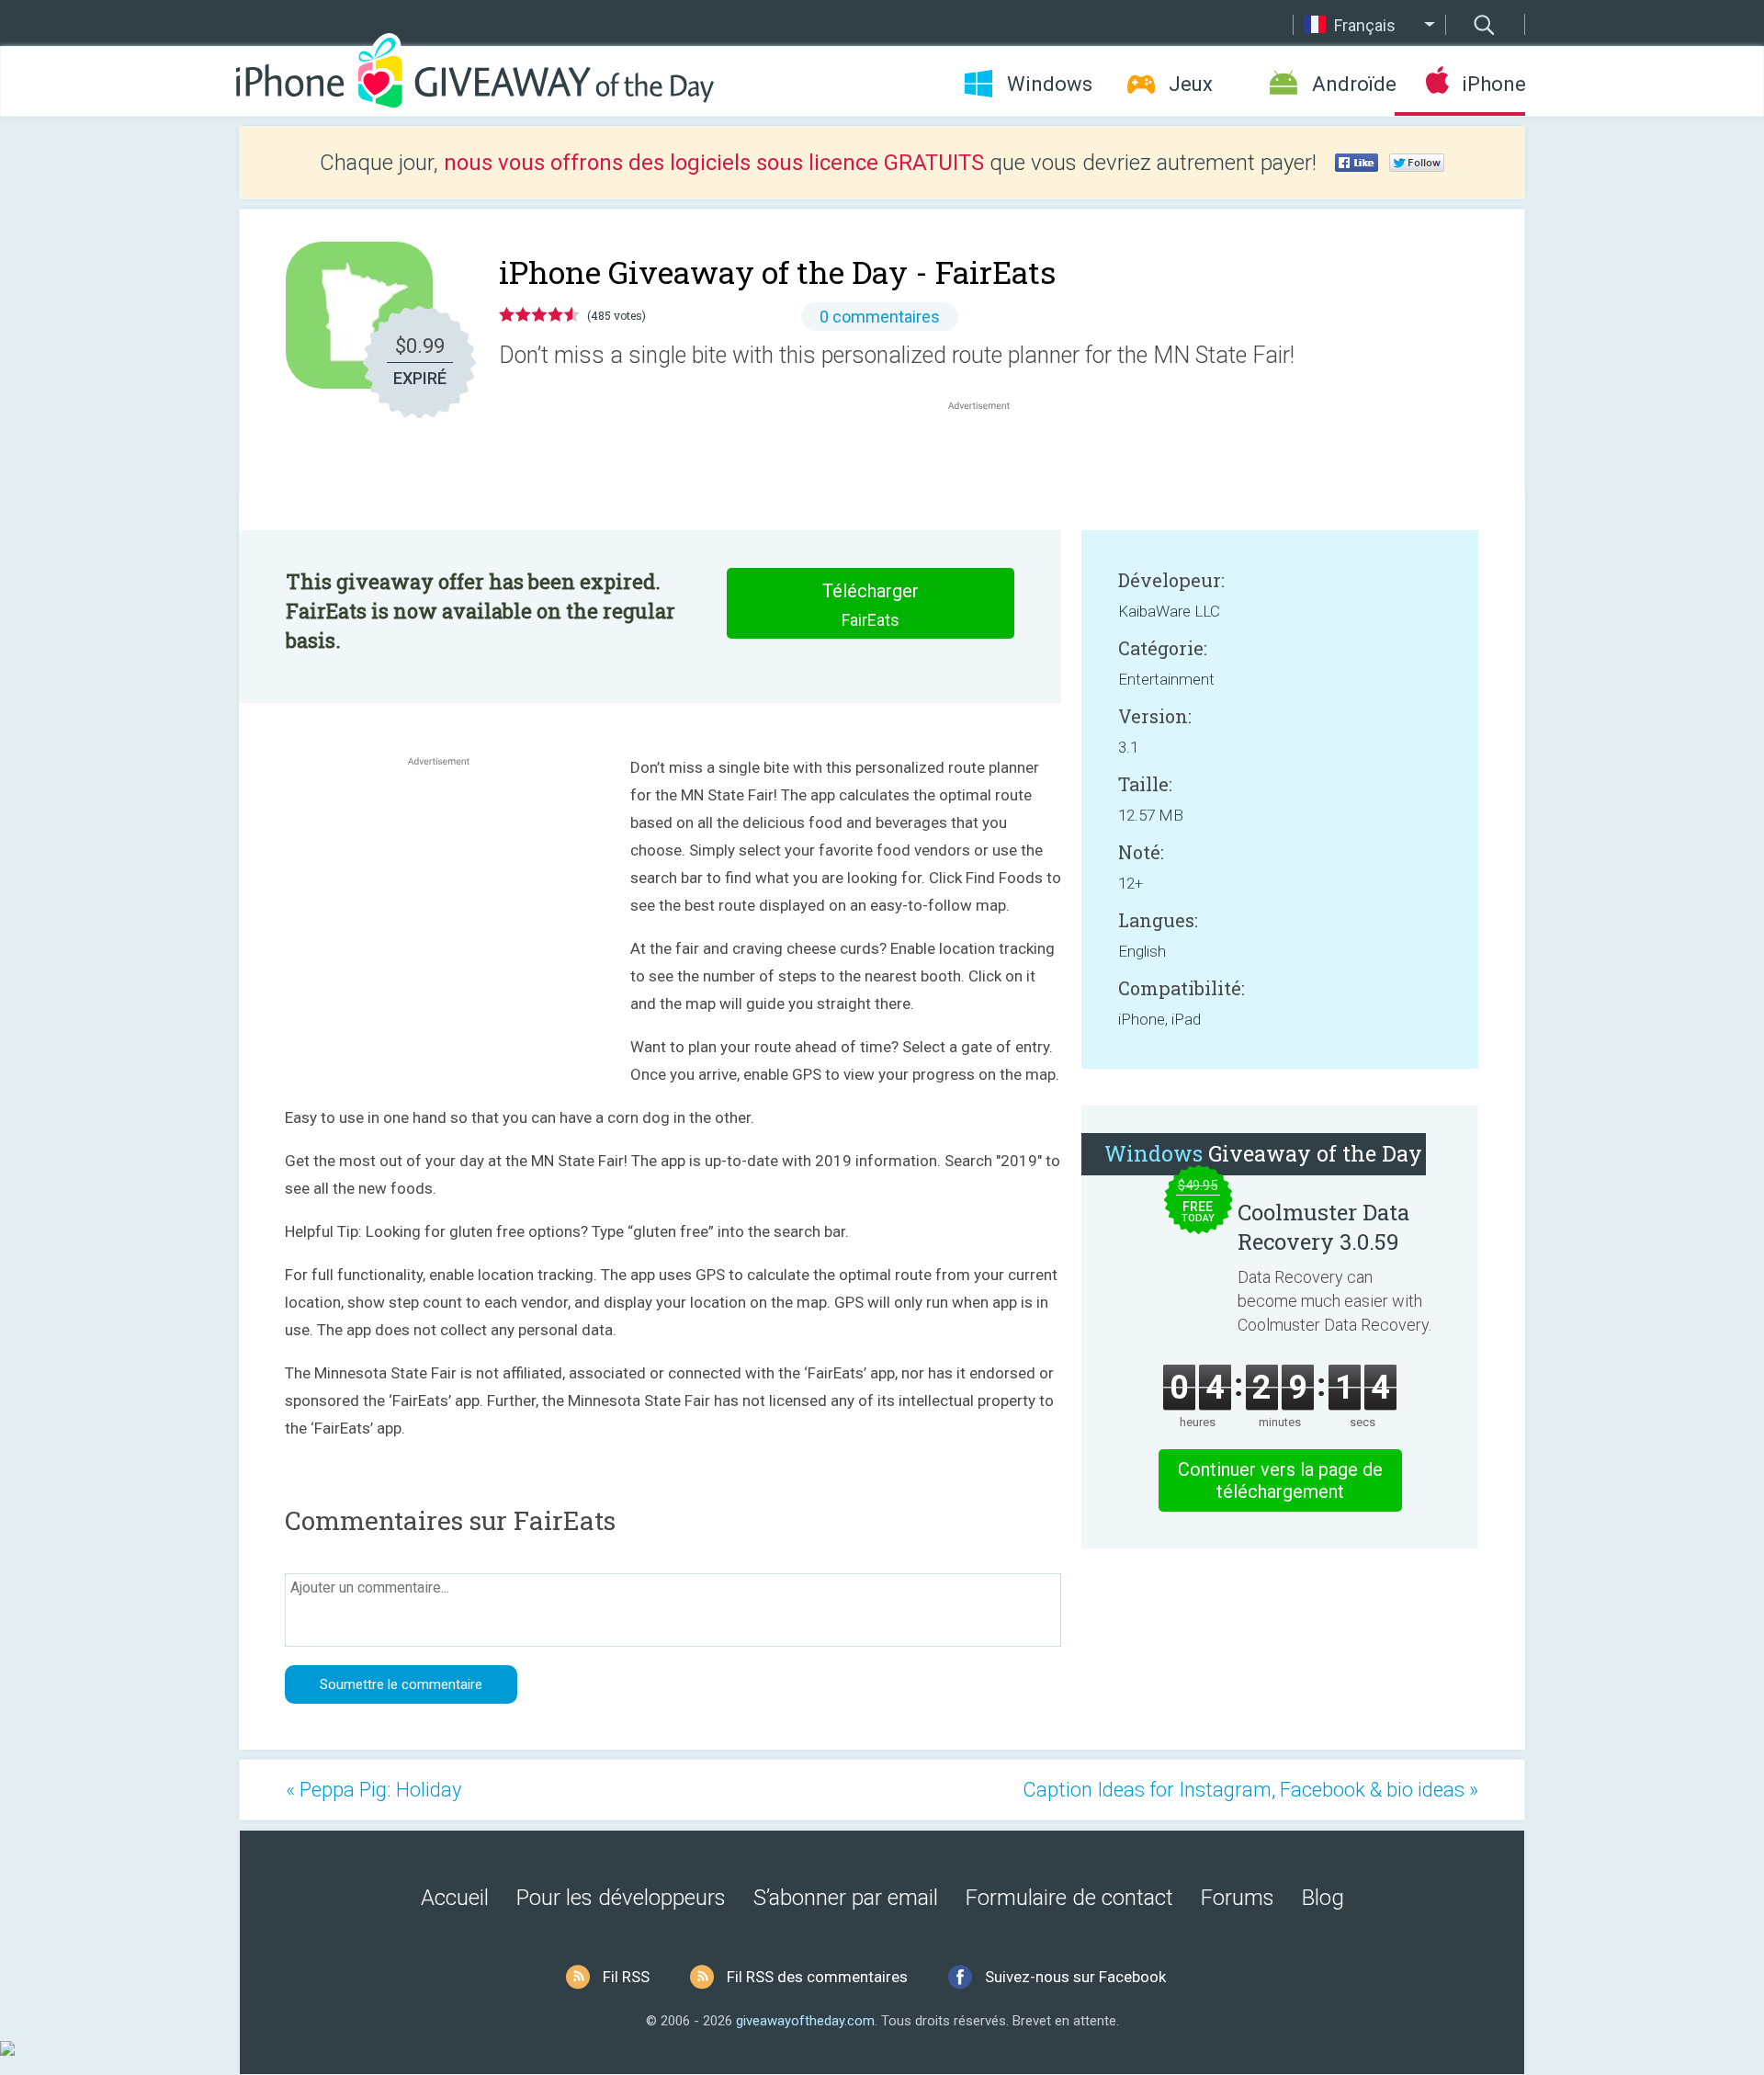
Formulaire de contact (1069, 1898)
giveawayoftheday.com (805, 2021)
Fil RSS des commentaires (817, 1977)
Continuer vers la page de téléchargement (1280, 1480)
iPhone (1493, 84)
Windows (1050, 84)
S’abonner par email (846, 1898)
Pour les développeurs (621, 1898)
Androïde (1353, 84)
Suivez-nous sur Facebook (1075, 1977)
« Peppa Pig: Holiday (373, 1790)
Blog (1323, 1898)
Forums (1238, 1898)
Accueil (455, 1898)
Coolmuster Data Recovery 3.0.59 (1323, 1227)
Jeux (1191, 84)
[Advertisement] (989, 459)
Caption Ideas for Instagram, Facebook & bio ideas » (1250, 1790)
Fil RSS (626, 1977)
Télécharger (871, 605)
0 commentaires (880, 317)
